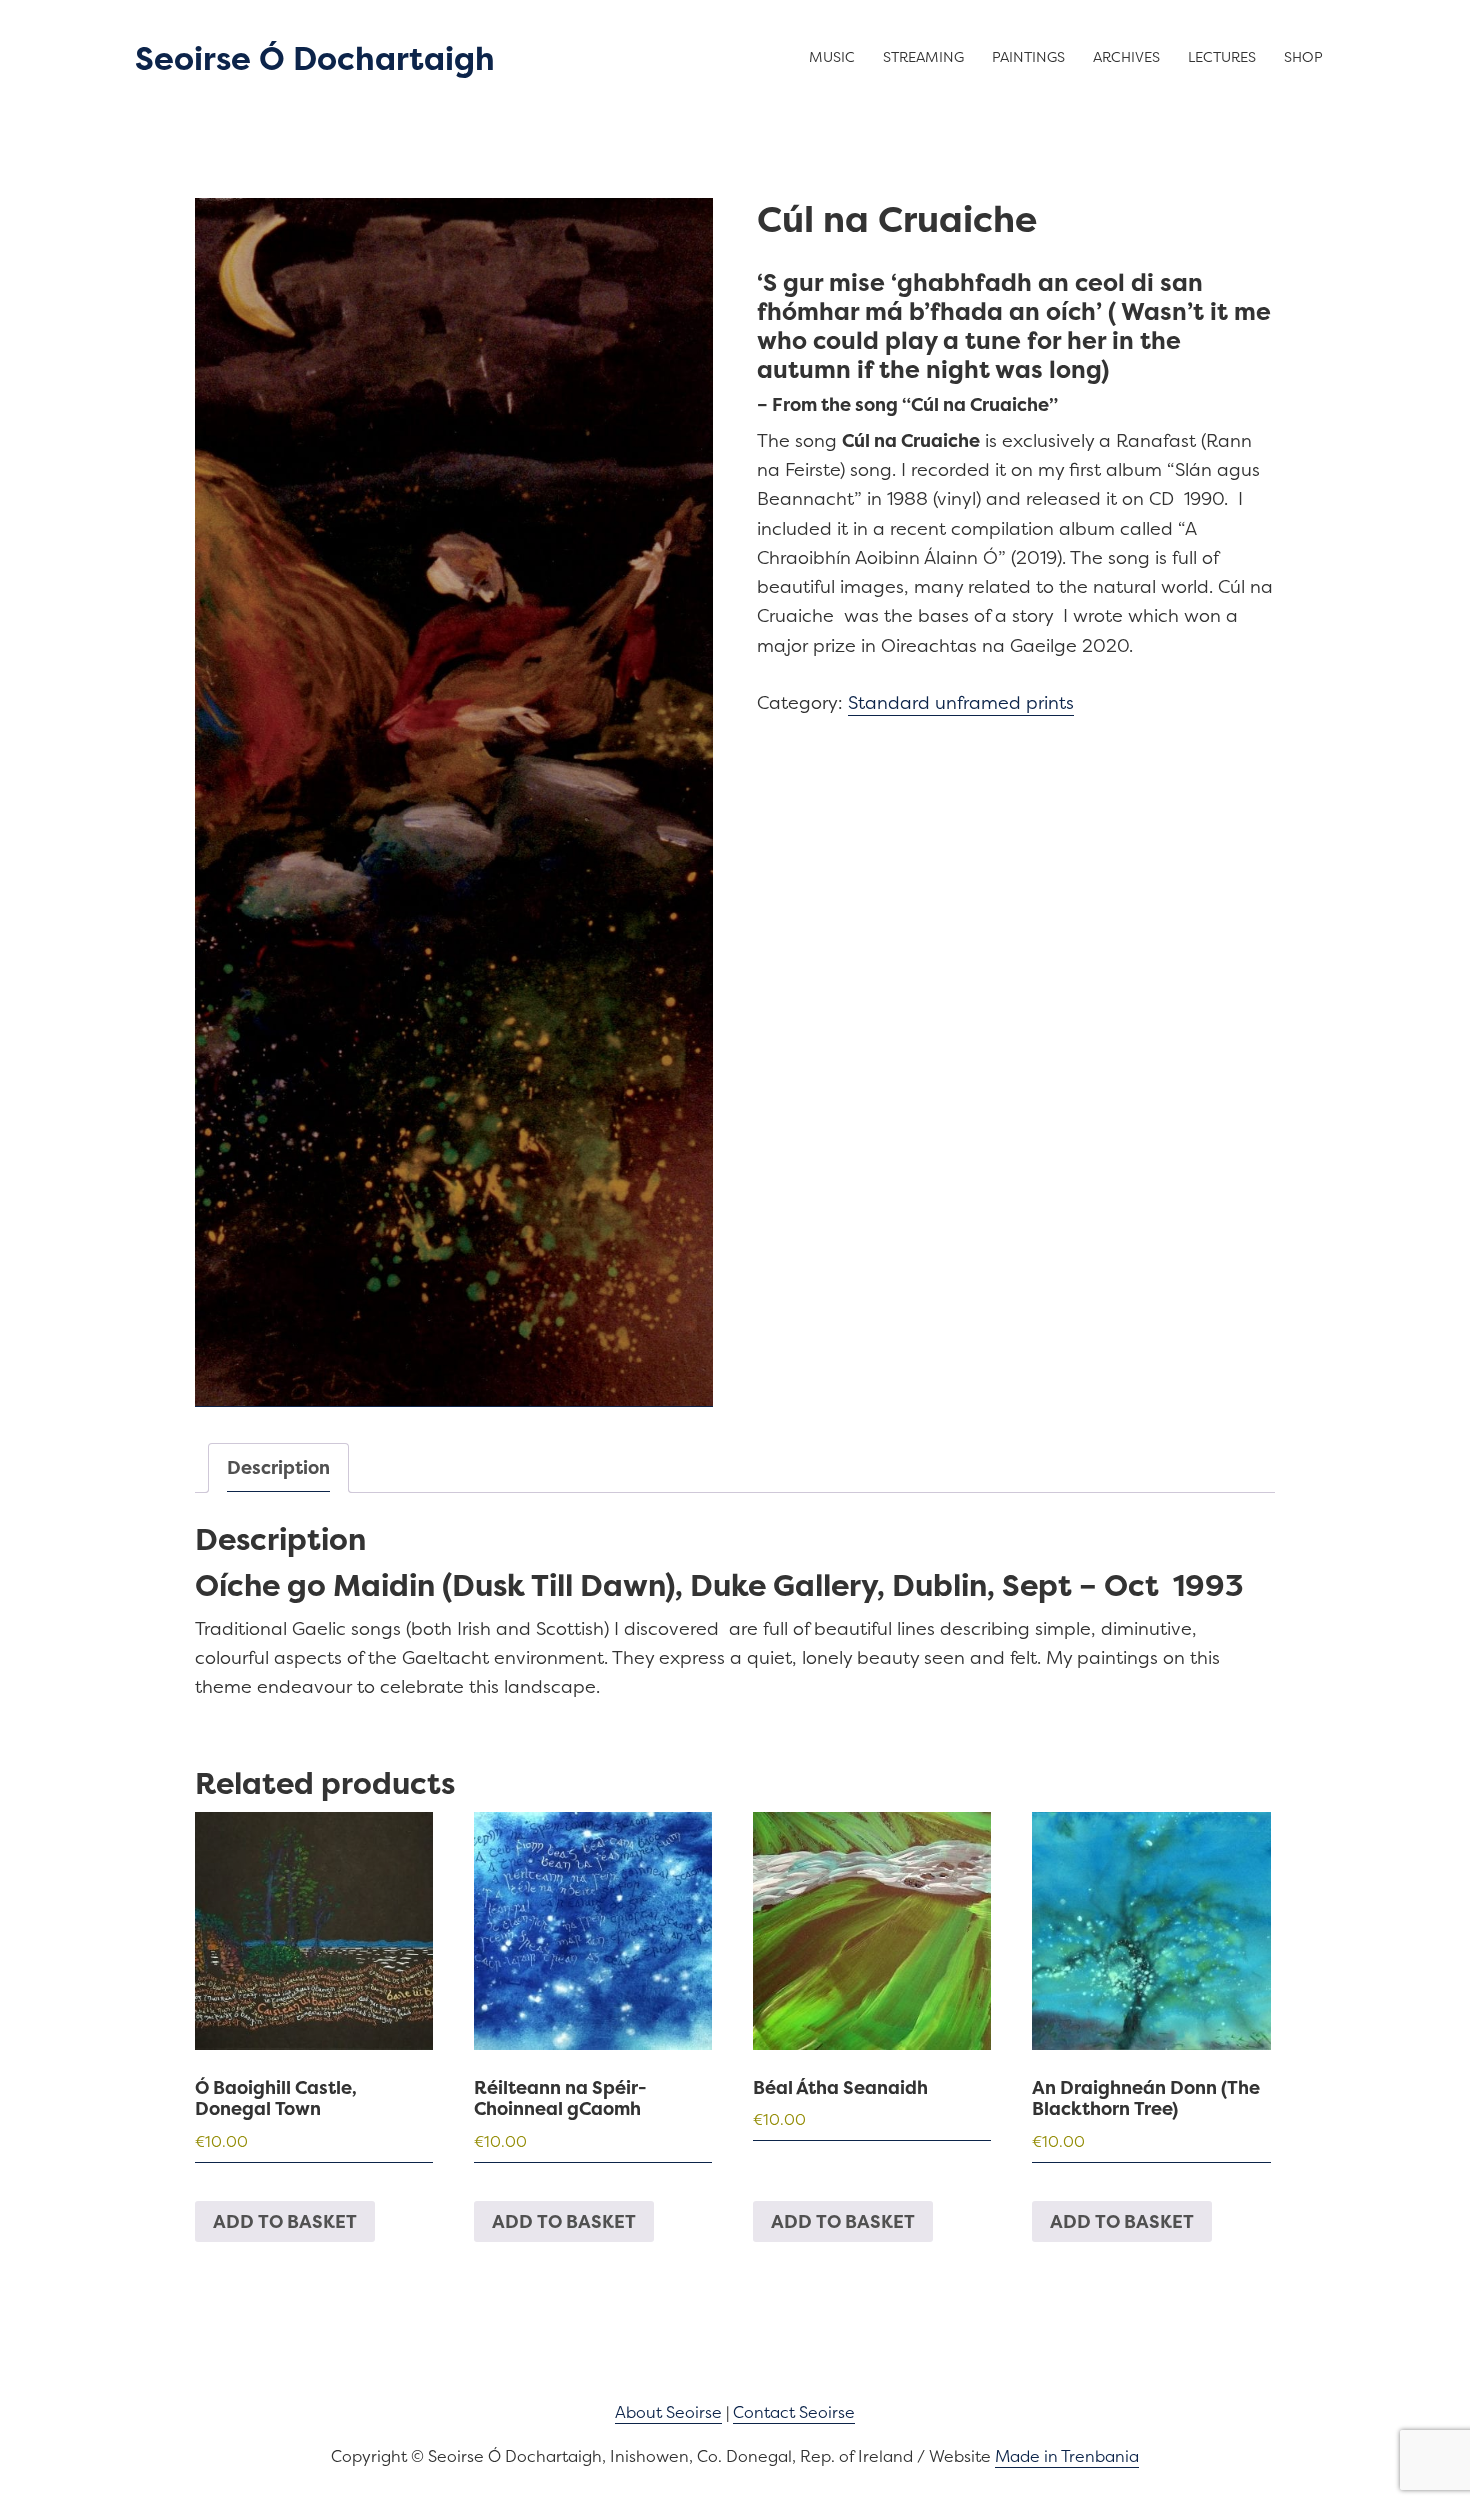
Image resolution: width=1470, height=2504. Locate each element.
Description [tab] (278, 1467)
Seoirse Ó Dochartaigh (315, 58)
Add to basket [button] (285, 2221)
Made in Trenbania (1067, 2456)
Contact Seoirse (794, 2412)
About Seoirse (668, 2412)
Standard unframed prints (961, 702)
